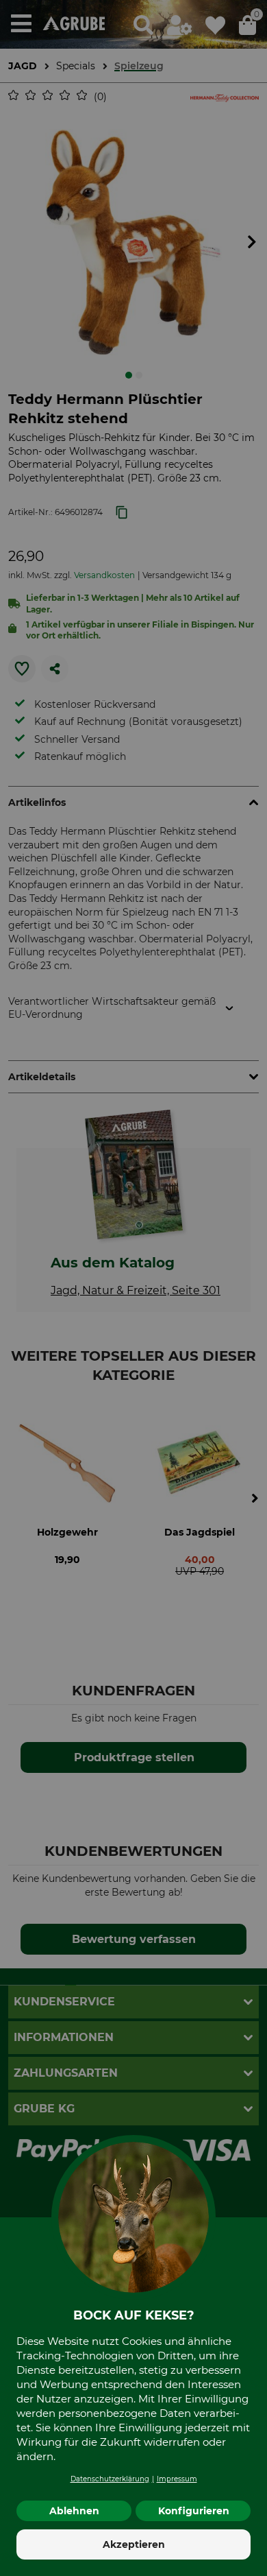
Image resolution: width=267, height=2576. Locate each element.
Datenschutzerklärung (110, 2479)
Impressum (177, 2479)
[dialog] (133, 1288)
